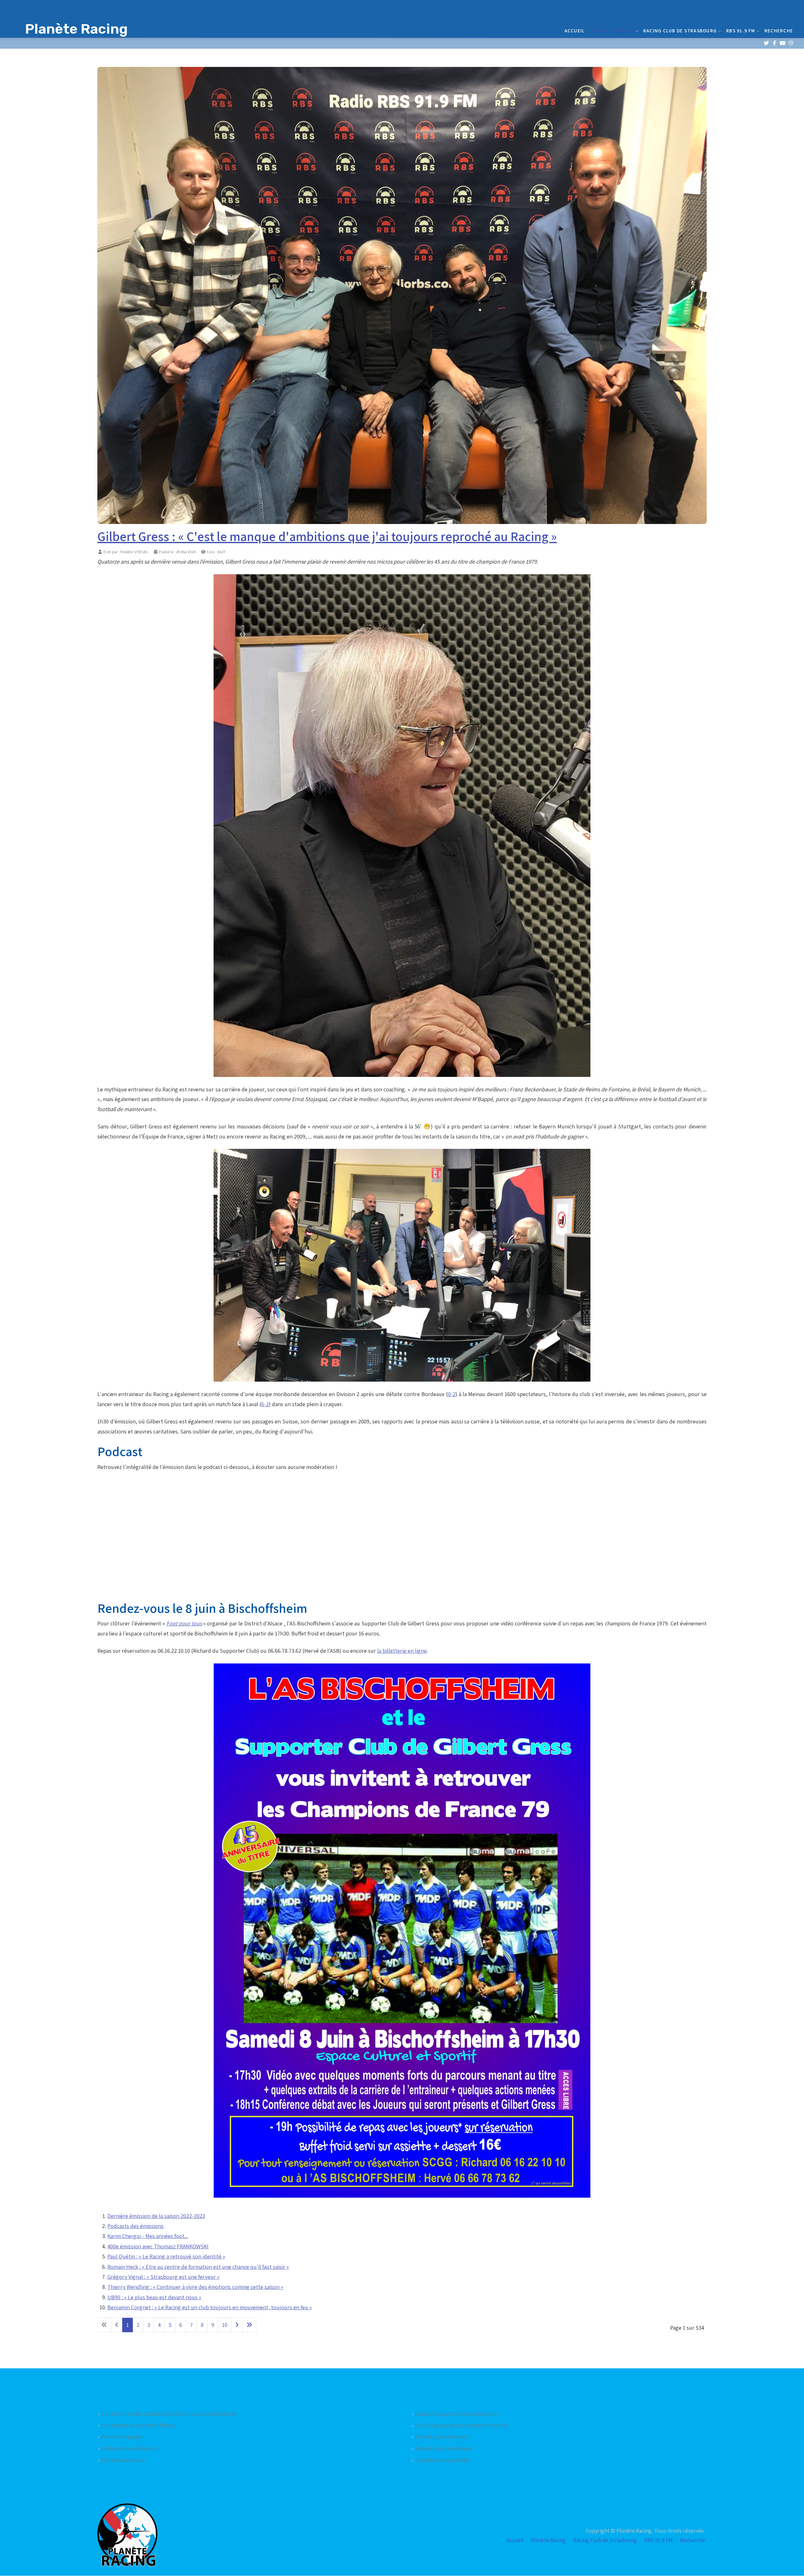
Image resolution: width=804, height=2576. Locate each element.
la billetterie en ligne (402, 1651)
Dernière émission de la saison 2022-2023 (156, 2216)
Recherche (779, 30)
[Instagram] (791, 43)
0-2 (452, 1394)
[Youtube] (782, 43)
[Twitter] (766, 43)
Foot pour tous (184, 1623)
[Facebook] (774, 43)
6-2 (265, 1404)
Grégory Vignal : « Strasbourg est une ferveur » (163, 2277)
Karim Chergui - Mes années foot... (148, 2236)
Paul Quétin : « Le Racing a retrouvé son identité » (166, 2256)
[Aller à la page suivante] (237, 2325)
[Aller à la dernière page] (249, 2325)
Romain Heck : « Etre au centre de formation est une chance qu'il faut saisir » (198, 2267)
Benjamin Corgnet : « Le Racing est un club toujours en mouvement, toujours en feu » (210, 2307)
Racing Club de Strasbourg (680, 30)
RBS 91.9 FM (741, 30)
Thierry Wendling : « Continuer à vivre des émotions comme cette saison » (195, 2287)
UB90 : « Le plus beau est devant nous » (154, 2297)
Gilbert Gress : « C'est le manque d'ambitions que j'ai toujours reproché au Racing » (327, 536)
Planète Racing (613, 30)
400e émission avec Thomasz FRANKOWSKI (158, 2246)
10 (225, 2325)
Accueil (575, 30)
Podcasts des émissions (136, 2226)
